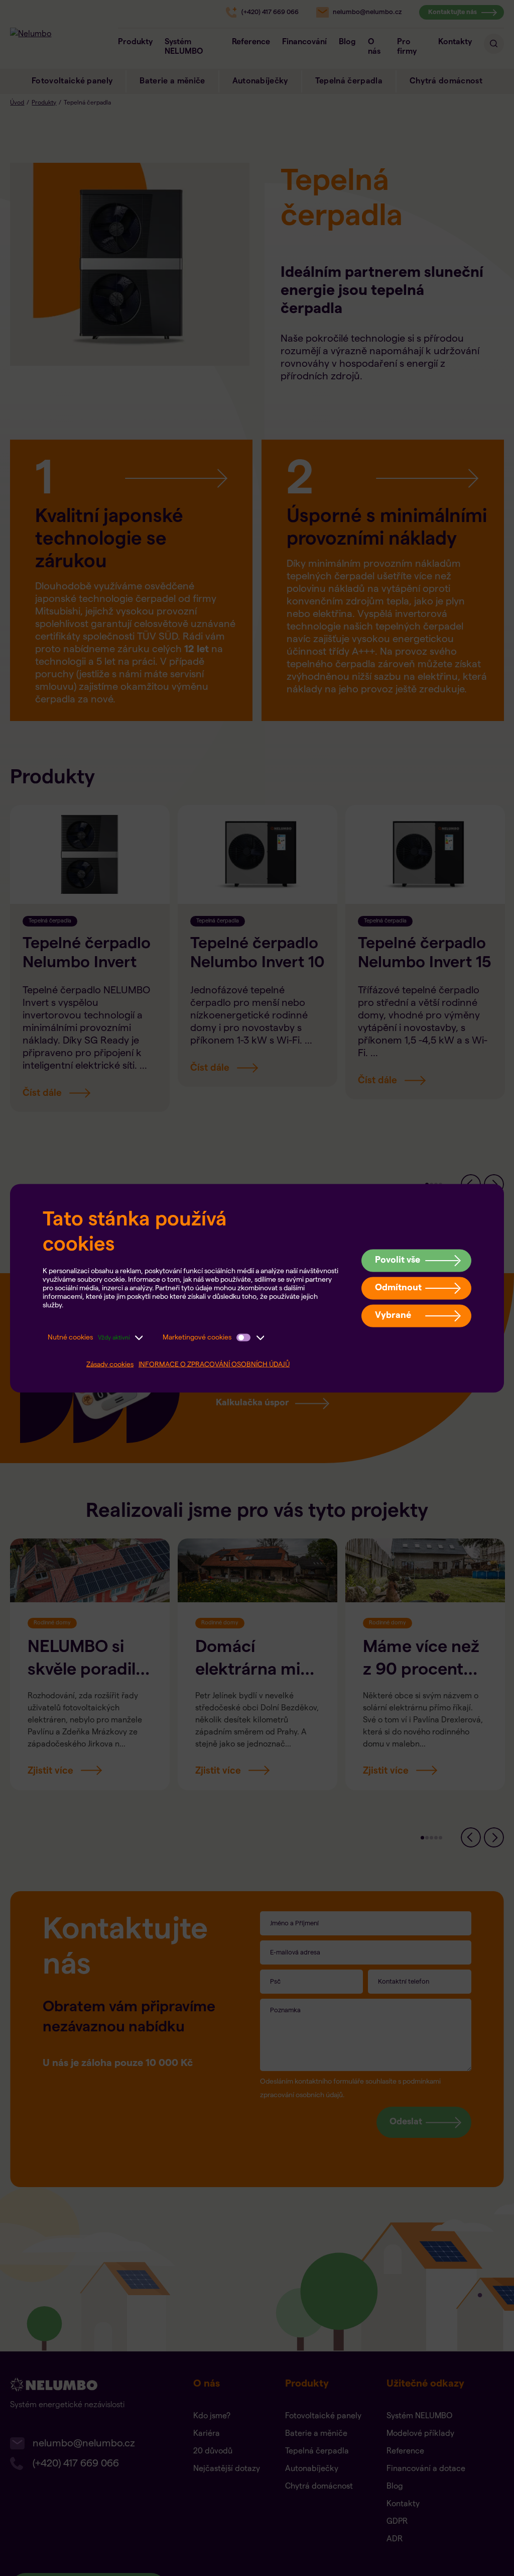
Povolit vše (398, 1260)
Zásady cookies (110, 1364)
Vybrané (393, 1315)
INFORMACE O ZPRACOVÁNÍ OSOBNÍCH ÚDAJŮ (214, 1364)
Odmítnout (398, 1287)
